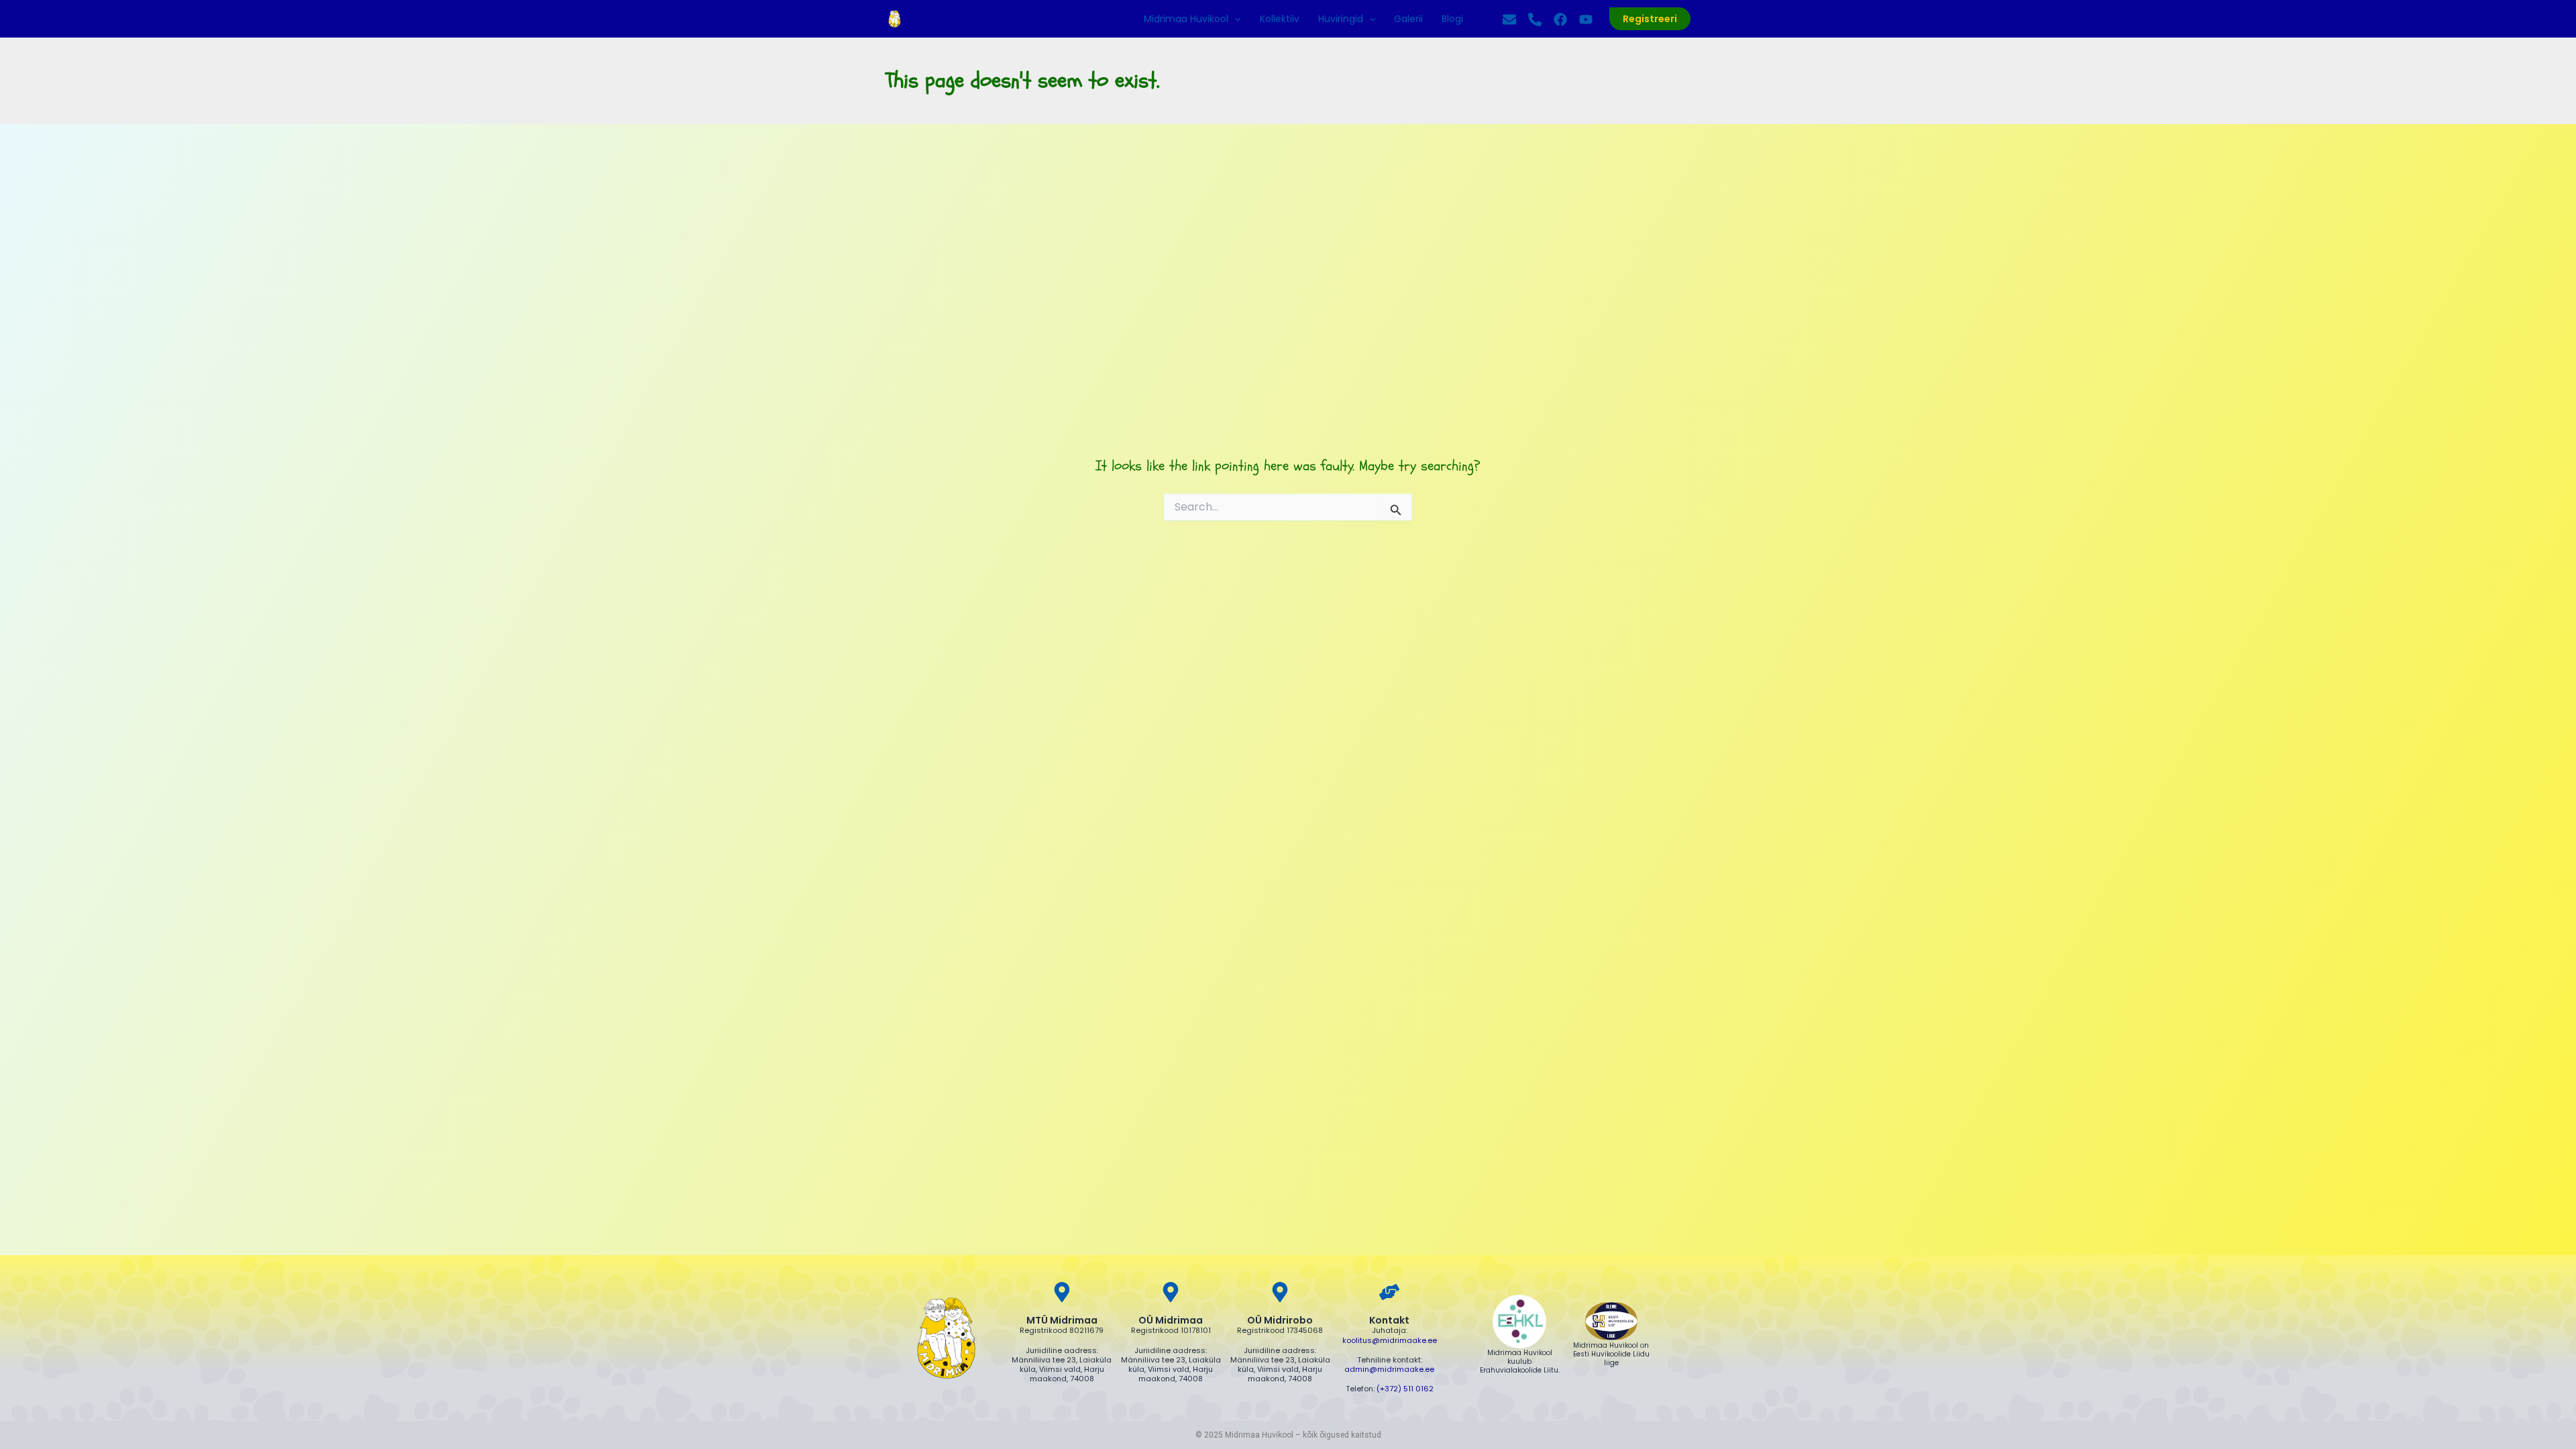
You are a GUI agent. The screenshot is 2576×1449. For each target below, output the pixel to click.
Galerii (1408, 19)
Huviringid (1341, 19)
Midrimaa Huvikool (1186, 19)
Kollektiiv (1280, 19)
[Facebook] (1560, 19)
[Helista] (1535, 19)
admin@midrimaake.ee (1389, 1369)
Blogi (1452, 19)
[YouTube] (1586, 19)
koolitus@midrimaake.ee (1390, 1340)
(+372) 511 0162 (1405, 1389)
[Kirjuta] (1509, 19)
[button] (1234, 19)
